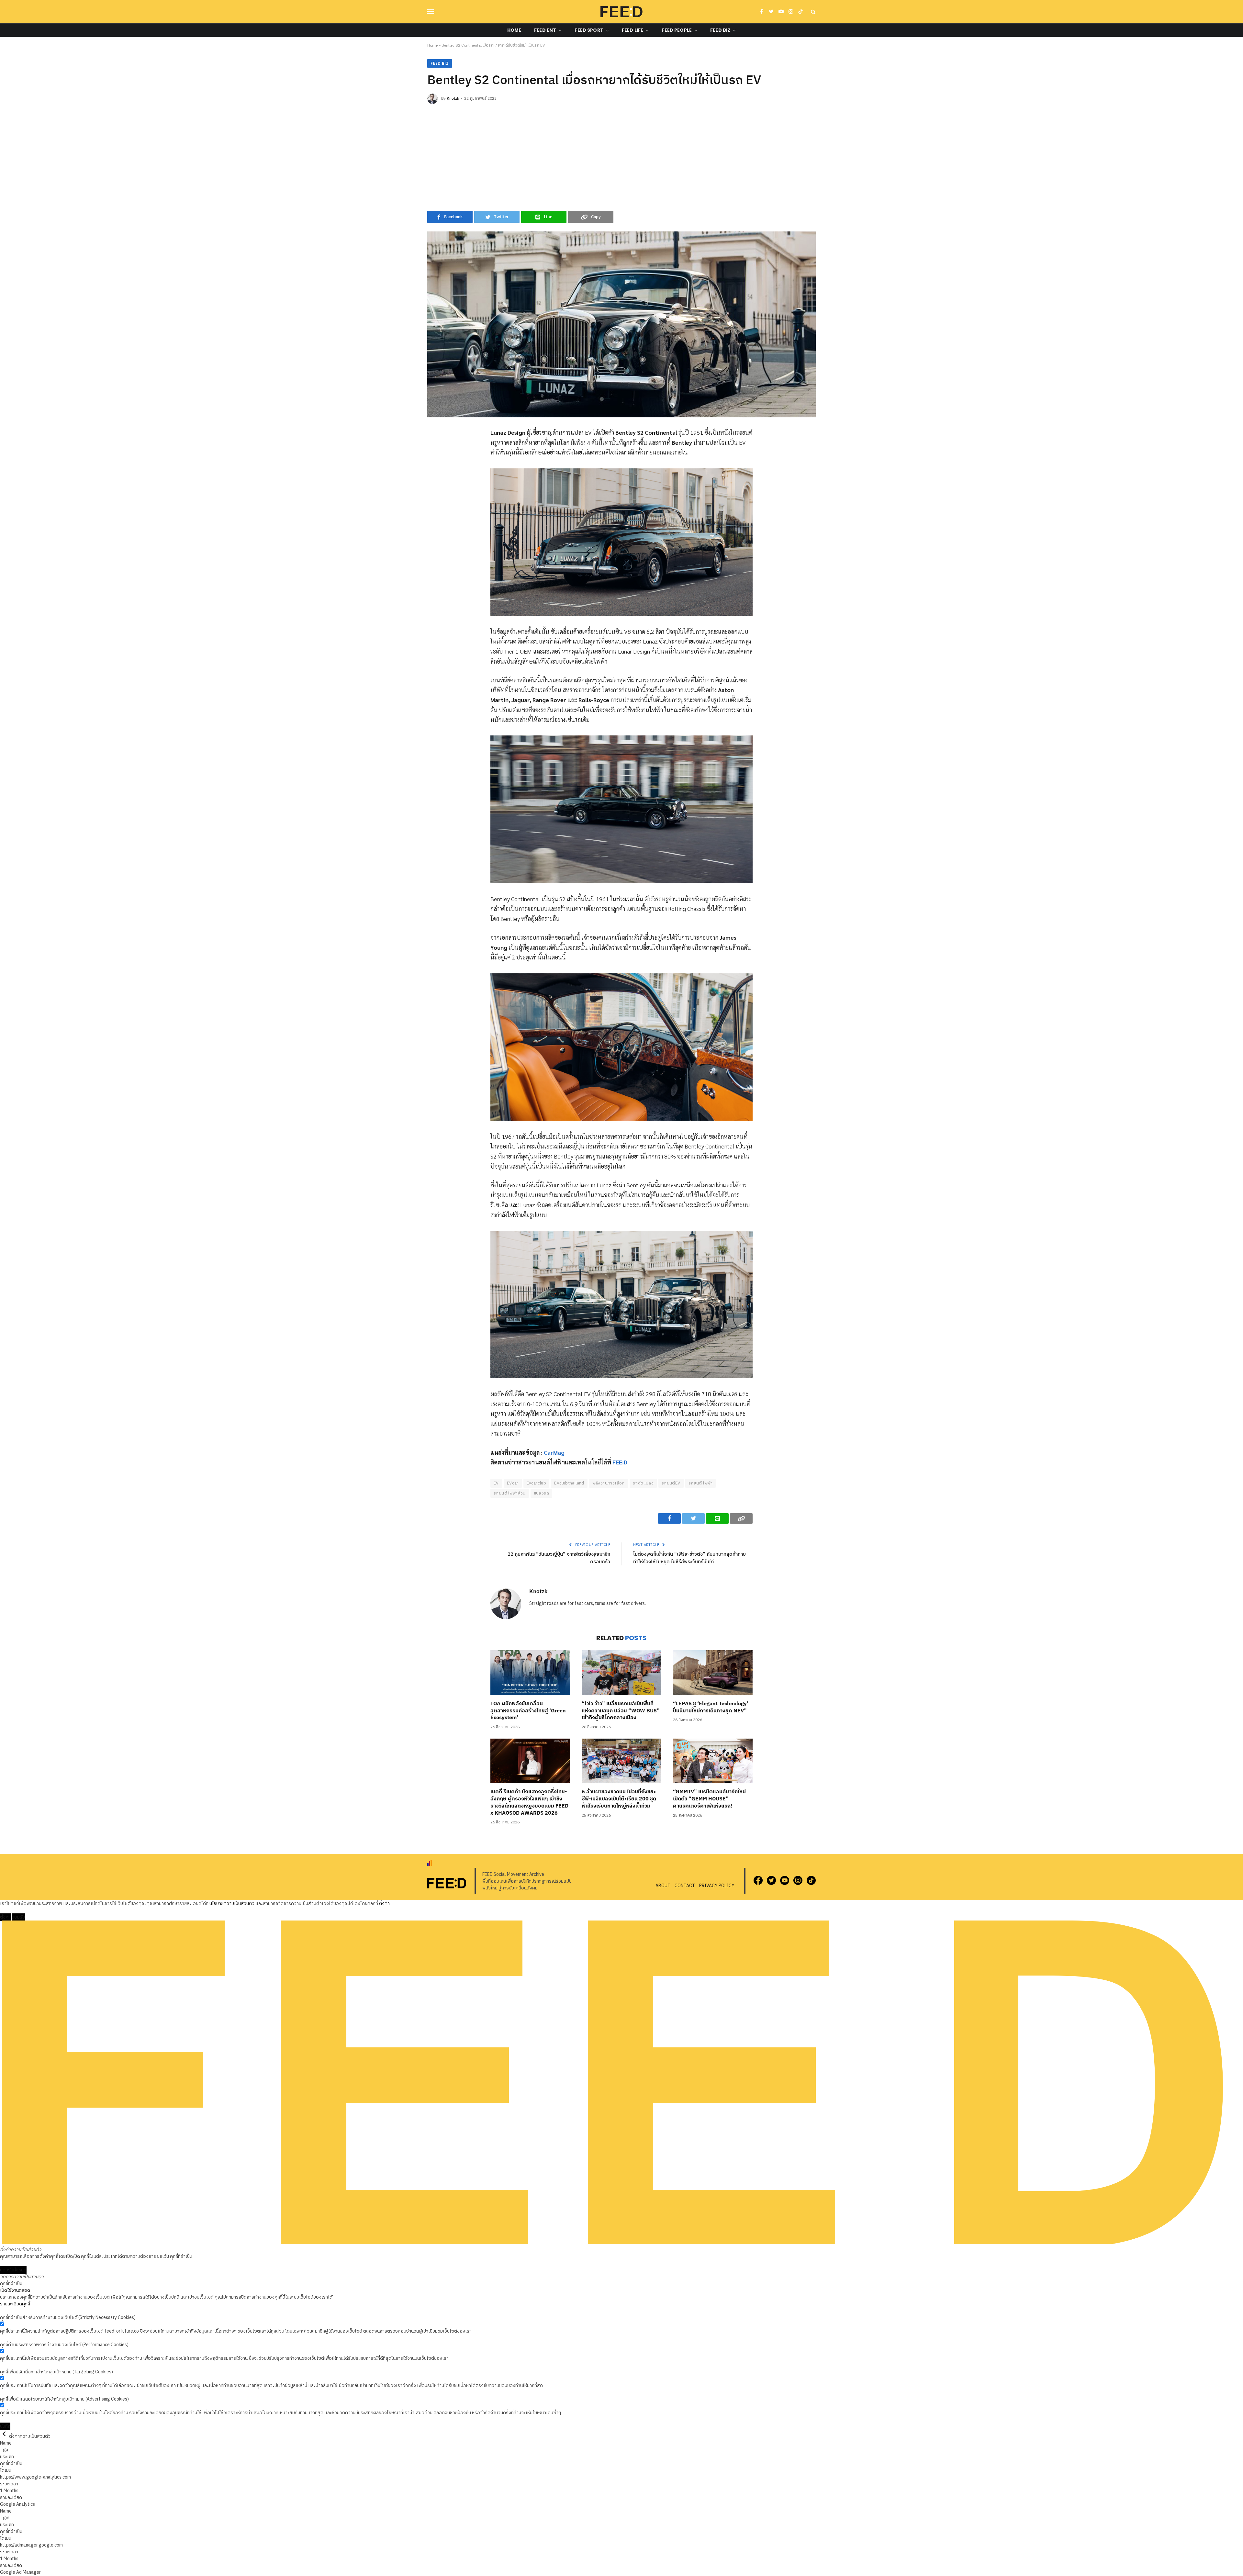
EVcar (513, 1483)
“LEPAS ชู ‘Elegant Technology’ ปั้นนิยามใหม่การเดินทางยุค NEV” (711, 1708)
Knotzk (453, 99)
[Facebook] (432, 449)
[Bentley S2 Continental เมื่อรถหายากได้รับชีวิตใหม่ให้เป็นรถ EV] (621, 324)
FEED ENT (545, 30)
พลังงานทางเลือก (609, 1483)
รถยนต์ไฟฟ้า (701, 1483)
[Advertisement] (621, 156)
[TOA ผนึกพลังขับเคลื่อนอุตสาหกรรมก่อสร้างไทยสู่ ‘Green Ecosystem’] (530, 1673)
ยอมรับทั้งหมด (13, 2270)
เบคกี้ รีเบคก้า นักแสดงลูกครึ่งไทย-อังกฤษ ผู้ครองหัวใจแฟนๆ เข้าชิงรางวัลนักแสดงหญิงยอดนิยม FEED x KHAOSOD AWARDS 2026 (529, 1803)
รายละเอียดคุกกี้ (15, 2304)
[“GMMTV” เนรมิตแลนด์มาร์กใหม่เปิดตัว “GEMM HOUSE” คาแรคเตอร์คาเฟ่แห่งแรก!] (713, 1761)
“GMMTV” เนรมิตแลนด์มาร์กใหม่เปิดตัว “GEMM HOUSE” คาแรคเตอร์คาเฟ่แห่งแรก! (709, 1799)
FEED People (677, 30)
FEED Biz (720, 30)
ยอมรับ (18, 1917)
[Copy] (432, 494)
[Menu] (431, 12)
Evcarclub (537, 1483)
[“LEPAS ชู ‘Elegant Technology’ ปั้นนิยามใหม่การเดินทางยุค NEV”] (713, 1673)
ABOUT (663, 1886)
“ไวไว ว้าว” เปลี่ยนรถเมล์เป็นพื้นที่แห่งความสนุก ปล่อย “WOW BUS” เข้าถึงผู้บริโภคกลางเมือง (621, 1711)
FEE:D (620, 1462)
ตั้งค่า (384, 1904)
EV (496, 1483)
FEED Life (633, 30)
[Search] (813, 12)
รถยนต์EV (671, 1483)
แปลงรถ (541, 1493)
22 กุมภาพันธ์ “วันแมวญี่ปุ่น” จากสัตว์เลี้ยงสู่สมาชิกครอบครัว (559, 1558)
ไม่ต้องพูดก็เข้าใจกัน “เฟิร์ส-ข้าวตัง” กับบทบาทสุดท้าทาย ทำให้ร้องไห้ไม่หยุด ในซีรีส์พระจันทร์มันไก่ (689, 1558)
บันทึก (5, 2426)
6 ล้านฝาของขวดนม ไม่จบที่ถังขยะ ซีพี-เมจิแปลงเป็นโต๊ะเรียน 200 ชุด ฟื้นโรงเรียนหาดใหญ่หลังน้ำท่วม (619, 1799)
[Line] (432, 479)
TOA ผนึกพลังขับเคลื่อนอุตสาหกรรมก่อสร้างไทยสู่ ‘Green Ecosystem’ (528, 1711)
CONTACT (685, 1886)
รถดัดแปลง (643, 1483)
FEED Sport (589, 30)
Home (514, 30)
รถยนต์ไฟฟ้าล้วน (510, 1493)
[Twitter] (432, 464)
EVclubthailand (569, 1483)
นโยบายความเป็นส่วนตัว (232, 1904)
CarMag (554, 1452)
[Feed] (621, 12)
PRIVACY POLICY (717, 1886)
